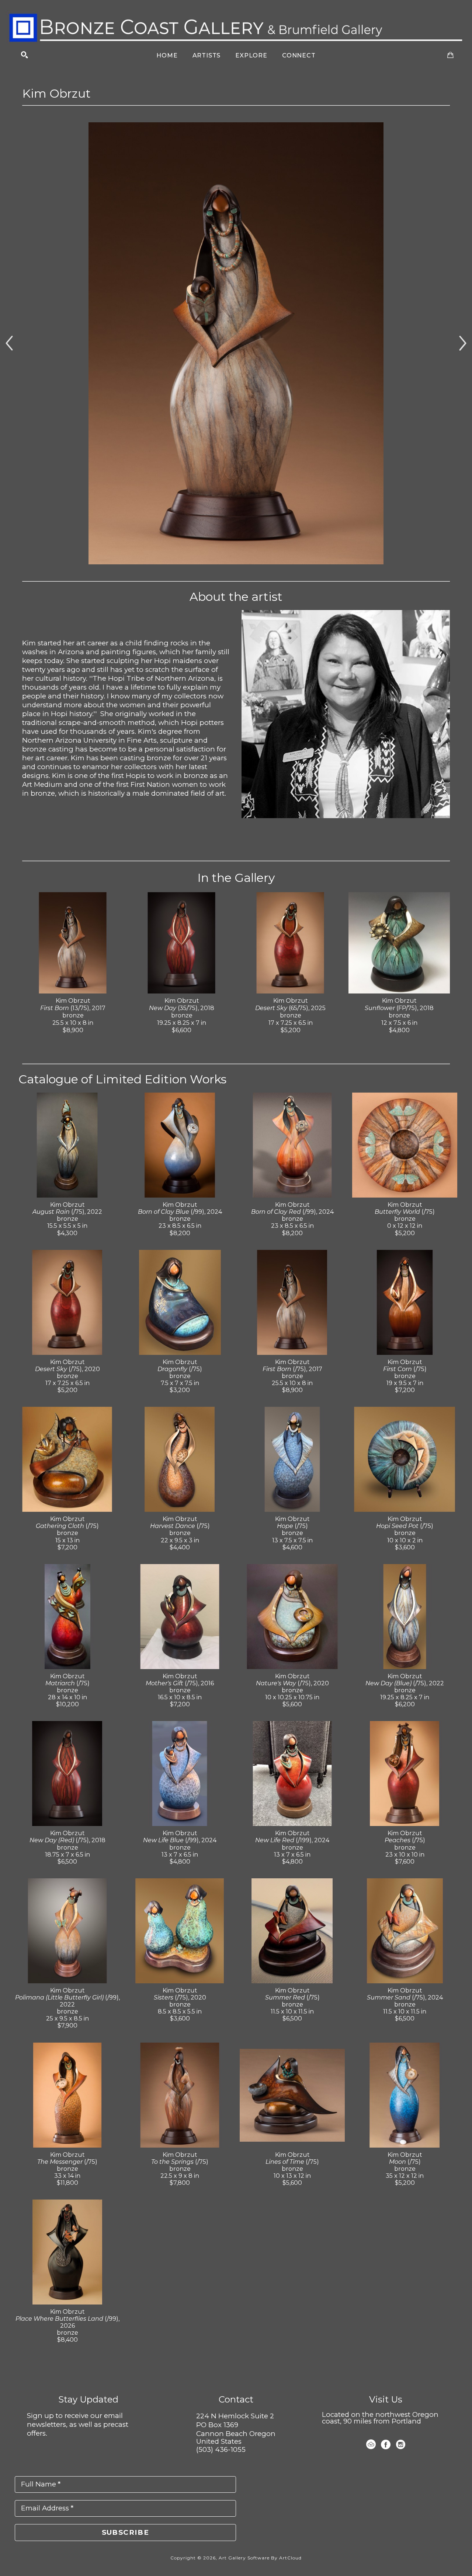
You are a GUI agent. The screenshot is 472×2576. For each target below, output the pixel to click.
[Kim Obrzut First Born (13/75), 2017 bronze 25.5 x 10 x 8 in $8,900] (236, 343)
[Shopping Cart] (450, 55)
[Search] (25, 55)
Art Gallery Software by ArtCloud (260, 2558)
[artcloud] (371, 2444)
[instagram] (400, 2444)
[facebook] (386, 2444)
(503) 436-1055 (221, 2449)
